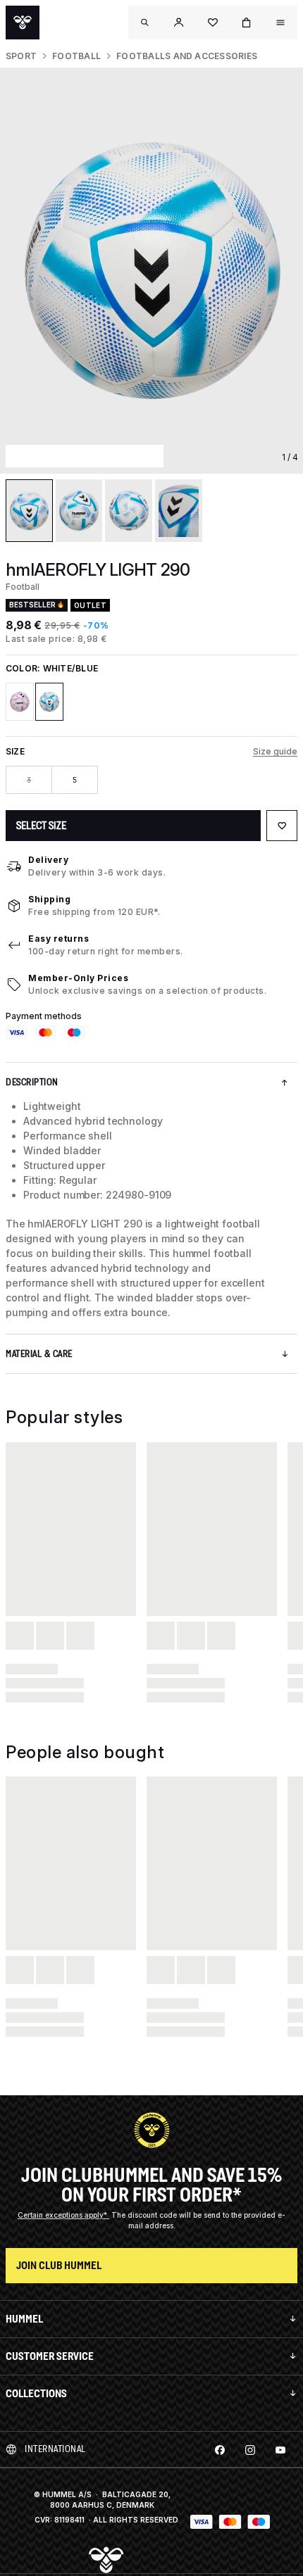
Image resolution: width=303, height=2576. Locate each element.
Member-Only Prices (78, 978)
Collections (36, 2393)
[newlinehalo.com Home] (23, 23)
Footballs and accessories (187, 56)
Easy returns (58, 939)
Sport (21, 56)
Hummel (24, 2319)
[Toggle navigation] (145, 23)
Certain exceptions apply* (63, 2215)
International (55, 2449)
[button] (179, 23)
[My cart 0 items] (247, 23)
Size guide (275, 751)
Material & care (39, 1354)
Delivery (48, 860)
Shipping (49, 899)
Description (32, 1082)
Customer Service (50, 2356)
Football (76, 56)
